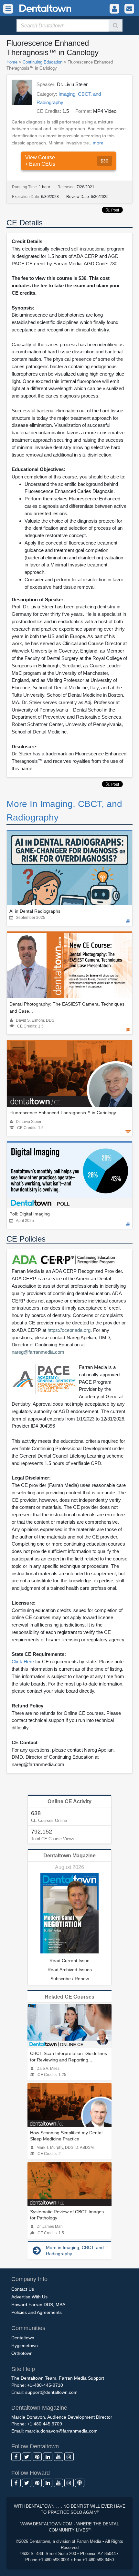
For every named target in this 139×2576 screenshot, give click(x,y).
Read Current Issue (69, 1961)
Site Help (23, 2369)
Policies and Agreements (37, 2312)
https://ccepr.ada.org (69, 1330)
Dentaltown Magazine (69, 1856)
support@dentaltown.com (51, 2392)
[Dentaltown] (37, 8)
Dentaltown (23, 2338)
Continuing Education (43, 62)
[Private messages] (129, 9)
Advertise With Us (29, 2297)
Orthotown (22, 2353)
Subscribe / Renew (70, 1979)
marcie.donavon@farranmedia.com (61, 2431)
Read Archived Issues (70, 1970)
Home (12, 62)
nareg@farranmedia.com (38, 1352)
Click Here (23, 1662)
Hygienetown (25, 2345)
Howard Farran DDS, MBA (38, 2305)
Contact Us (23, 2289)
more (98, 143)
